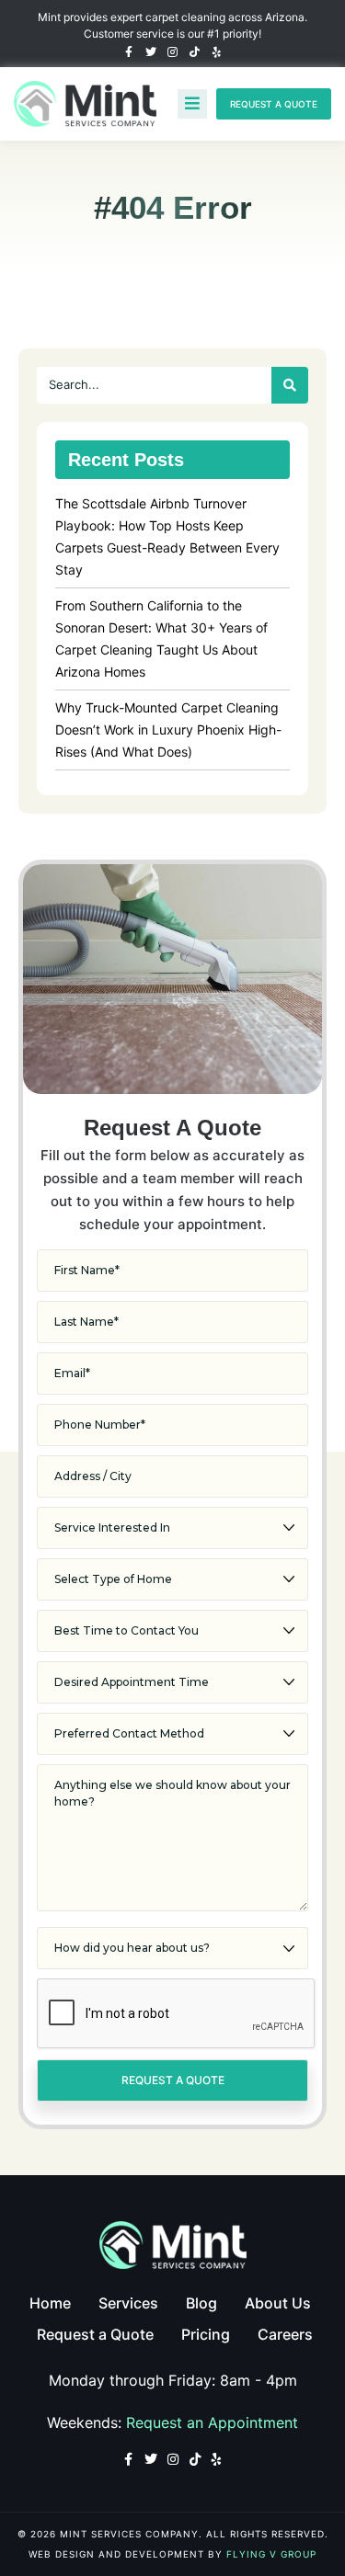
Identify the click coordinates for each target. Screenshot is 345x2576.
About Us (278, 2303)
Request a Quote (95, 2334)
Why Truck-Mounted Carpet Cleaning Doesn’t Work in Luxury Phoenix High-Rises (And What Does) (168, 729)
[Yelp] (217, 52)
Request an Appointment (212, 2422)
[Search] (290, 385)
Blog (201, 2303)
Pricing (206, 2334)
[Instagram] (173, 52)
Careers (285, 2334)
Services (128, 2303)
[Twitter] (151, 52)
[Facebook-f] (129, 52)
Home (50, 2303)
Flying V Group (271, 2554)
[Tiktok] (195, 52)
